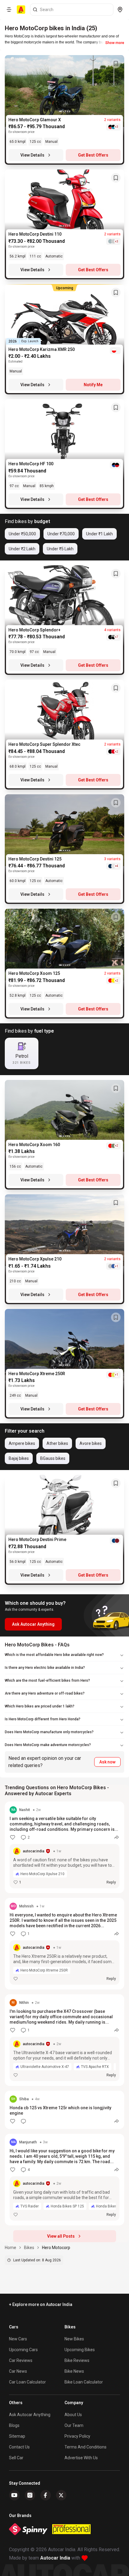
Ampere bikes (22, 1443)
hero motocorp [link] (56, 2248)
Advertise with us (81, 2458)
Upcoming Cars (23, 2350)
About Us (73, 2415)
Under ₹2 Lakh (22, 549)
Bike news (74, 2371)
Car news (18, 2371)
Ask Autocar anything (30, 2415)
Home (10, 2248)
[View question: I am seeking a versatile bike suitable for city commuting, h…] (64, 1847)
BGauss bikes (53, 1458)
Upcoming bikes (80, 2350)
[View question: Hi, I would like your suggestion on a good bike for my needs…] (64, 2180)
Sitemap (17, 2436)
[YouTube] (14, 2495)
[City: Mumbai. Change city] (120, 10)
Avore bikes (91, 1443)
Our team (74, 2425)
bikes (29, 2248)
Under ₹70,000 (61, 534)
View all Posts (61, 2236)
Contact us (19, 2447)
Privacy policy (77, 2436)
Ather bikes (57, 1443)
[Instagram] (30, 2495)
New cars (18, 2339)
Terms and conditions (85, 2447)
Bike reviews (77, 2360)
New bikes (74, 2339)
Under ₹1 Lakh (99, 534)
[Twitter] (61, 2495)
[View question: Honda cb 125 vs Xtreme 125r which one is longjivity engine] (64, 2110)
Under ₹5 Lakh (60, 549)
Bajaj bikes (19, 1458)
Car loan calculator (27, 2382)
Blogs (14, 2425)
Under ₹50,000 (22, 534)
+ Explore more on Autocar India (41, 2304)
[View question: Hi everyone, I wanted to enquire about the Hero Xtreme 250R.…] (64, 1944)
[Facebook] (46, 2495)
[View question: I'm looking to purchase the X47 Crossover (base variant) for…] (64, 2040)
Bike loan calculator (84, 2382)
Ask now (107, 1762)
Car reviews (21, 2360)
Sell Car (16, 2458)
